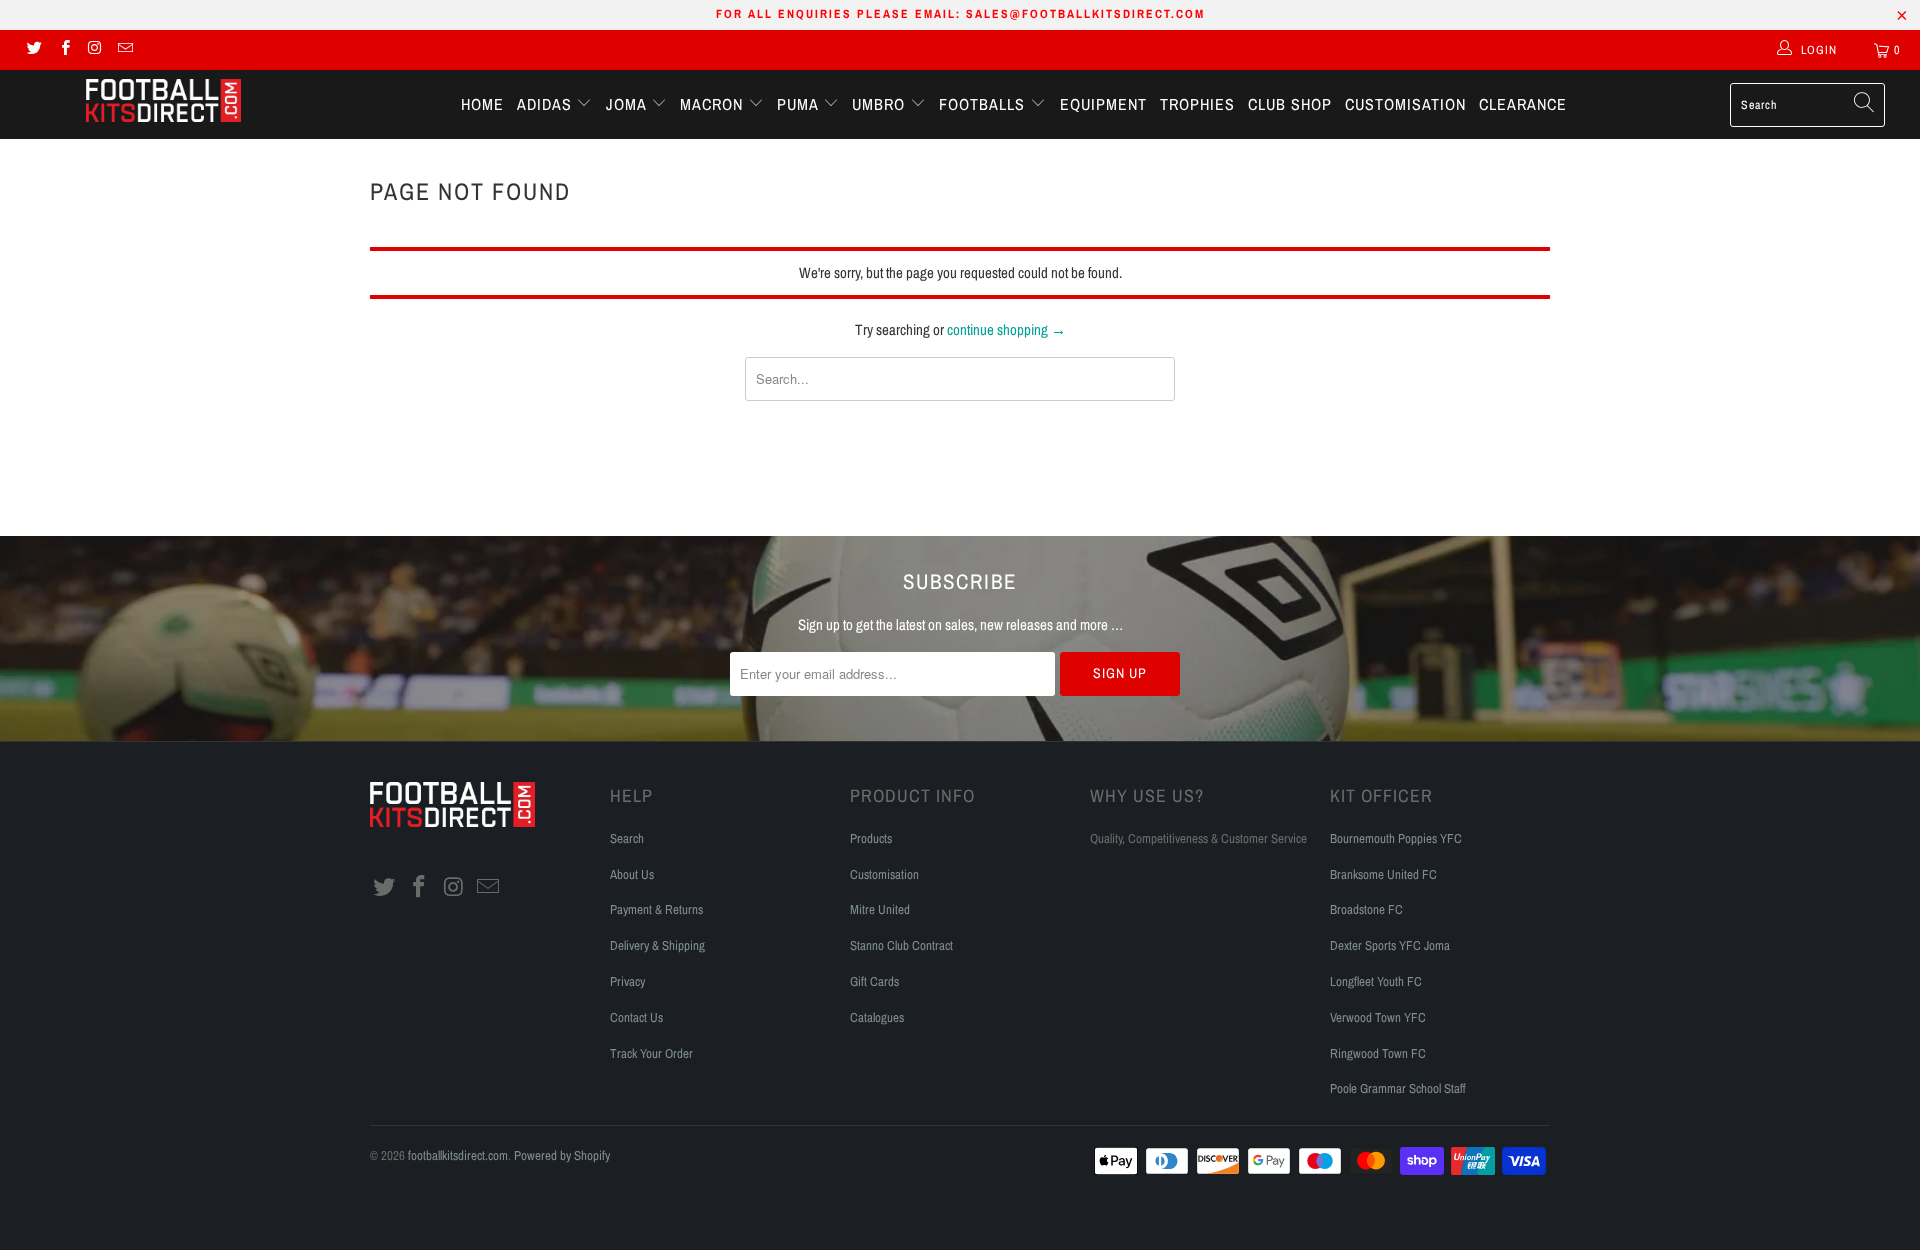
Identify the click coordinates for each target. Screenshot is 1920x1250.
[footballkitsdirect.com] (163, 103)
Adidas (547, 104)
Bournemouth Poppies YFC (1396, 838)
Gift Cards (874, 981)
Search (627, 838)
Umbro (881, 104)
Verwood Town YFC (1378, 1017)
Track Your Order (651, 1053)
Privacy (627, 981)
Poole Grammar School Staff (1398, 1088)
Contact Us (636, 1017)
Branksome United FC (1383, 874)
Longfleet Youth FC (1376, 981)
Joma (628, 104)
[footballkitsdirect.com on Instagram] (94, 50)
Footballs (984, 104)
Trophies (1197, 104)
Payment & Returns (656, 909)
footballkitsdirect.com (458, 1155)
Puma (800, 104)
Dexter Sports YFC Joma (1390, 945)
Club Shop (1290, 104)
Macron (714, 104)
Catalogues (877, 1017)
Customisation (1405, 104)
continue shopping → (1006, 329)
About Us (632, 874)
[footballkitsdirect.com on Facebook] (63, 50)
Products (871, 838)
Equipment (1103, 104)
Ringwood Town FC (1378, 1053)
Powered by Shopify (562, 1155)
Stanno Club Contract (901, 945)
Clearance (1523, 104)
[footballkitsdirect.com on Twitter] (33, 50)
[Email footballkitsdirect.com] (124, 50)
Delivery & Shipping (657, 945)
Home (482, 104)
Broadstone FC (1366, 909)
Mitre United (880, 909)
